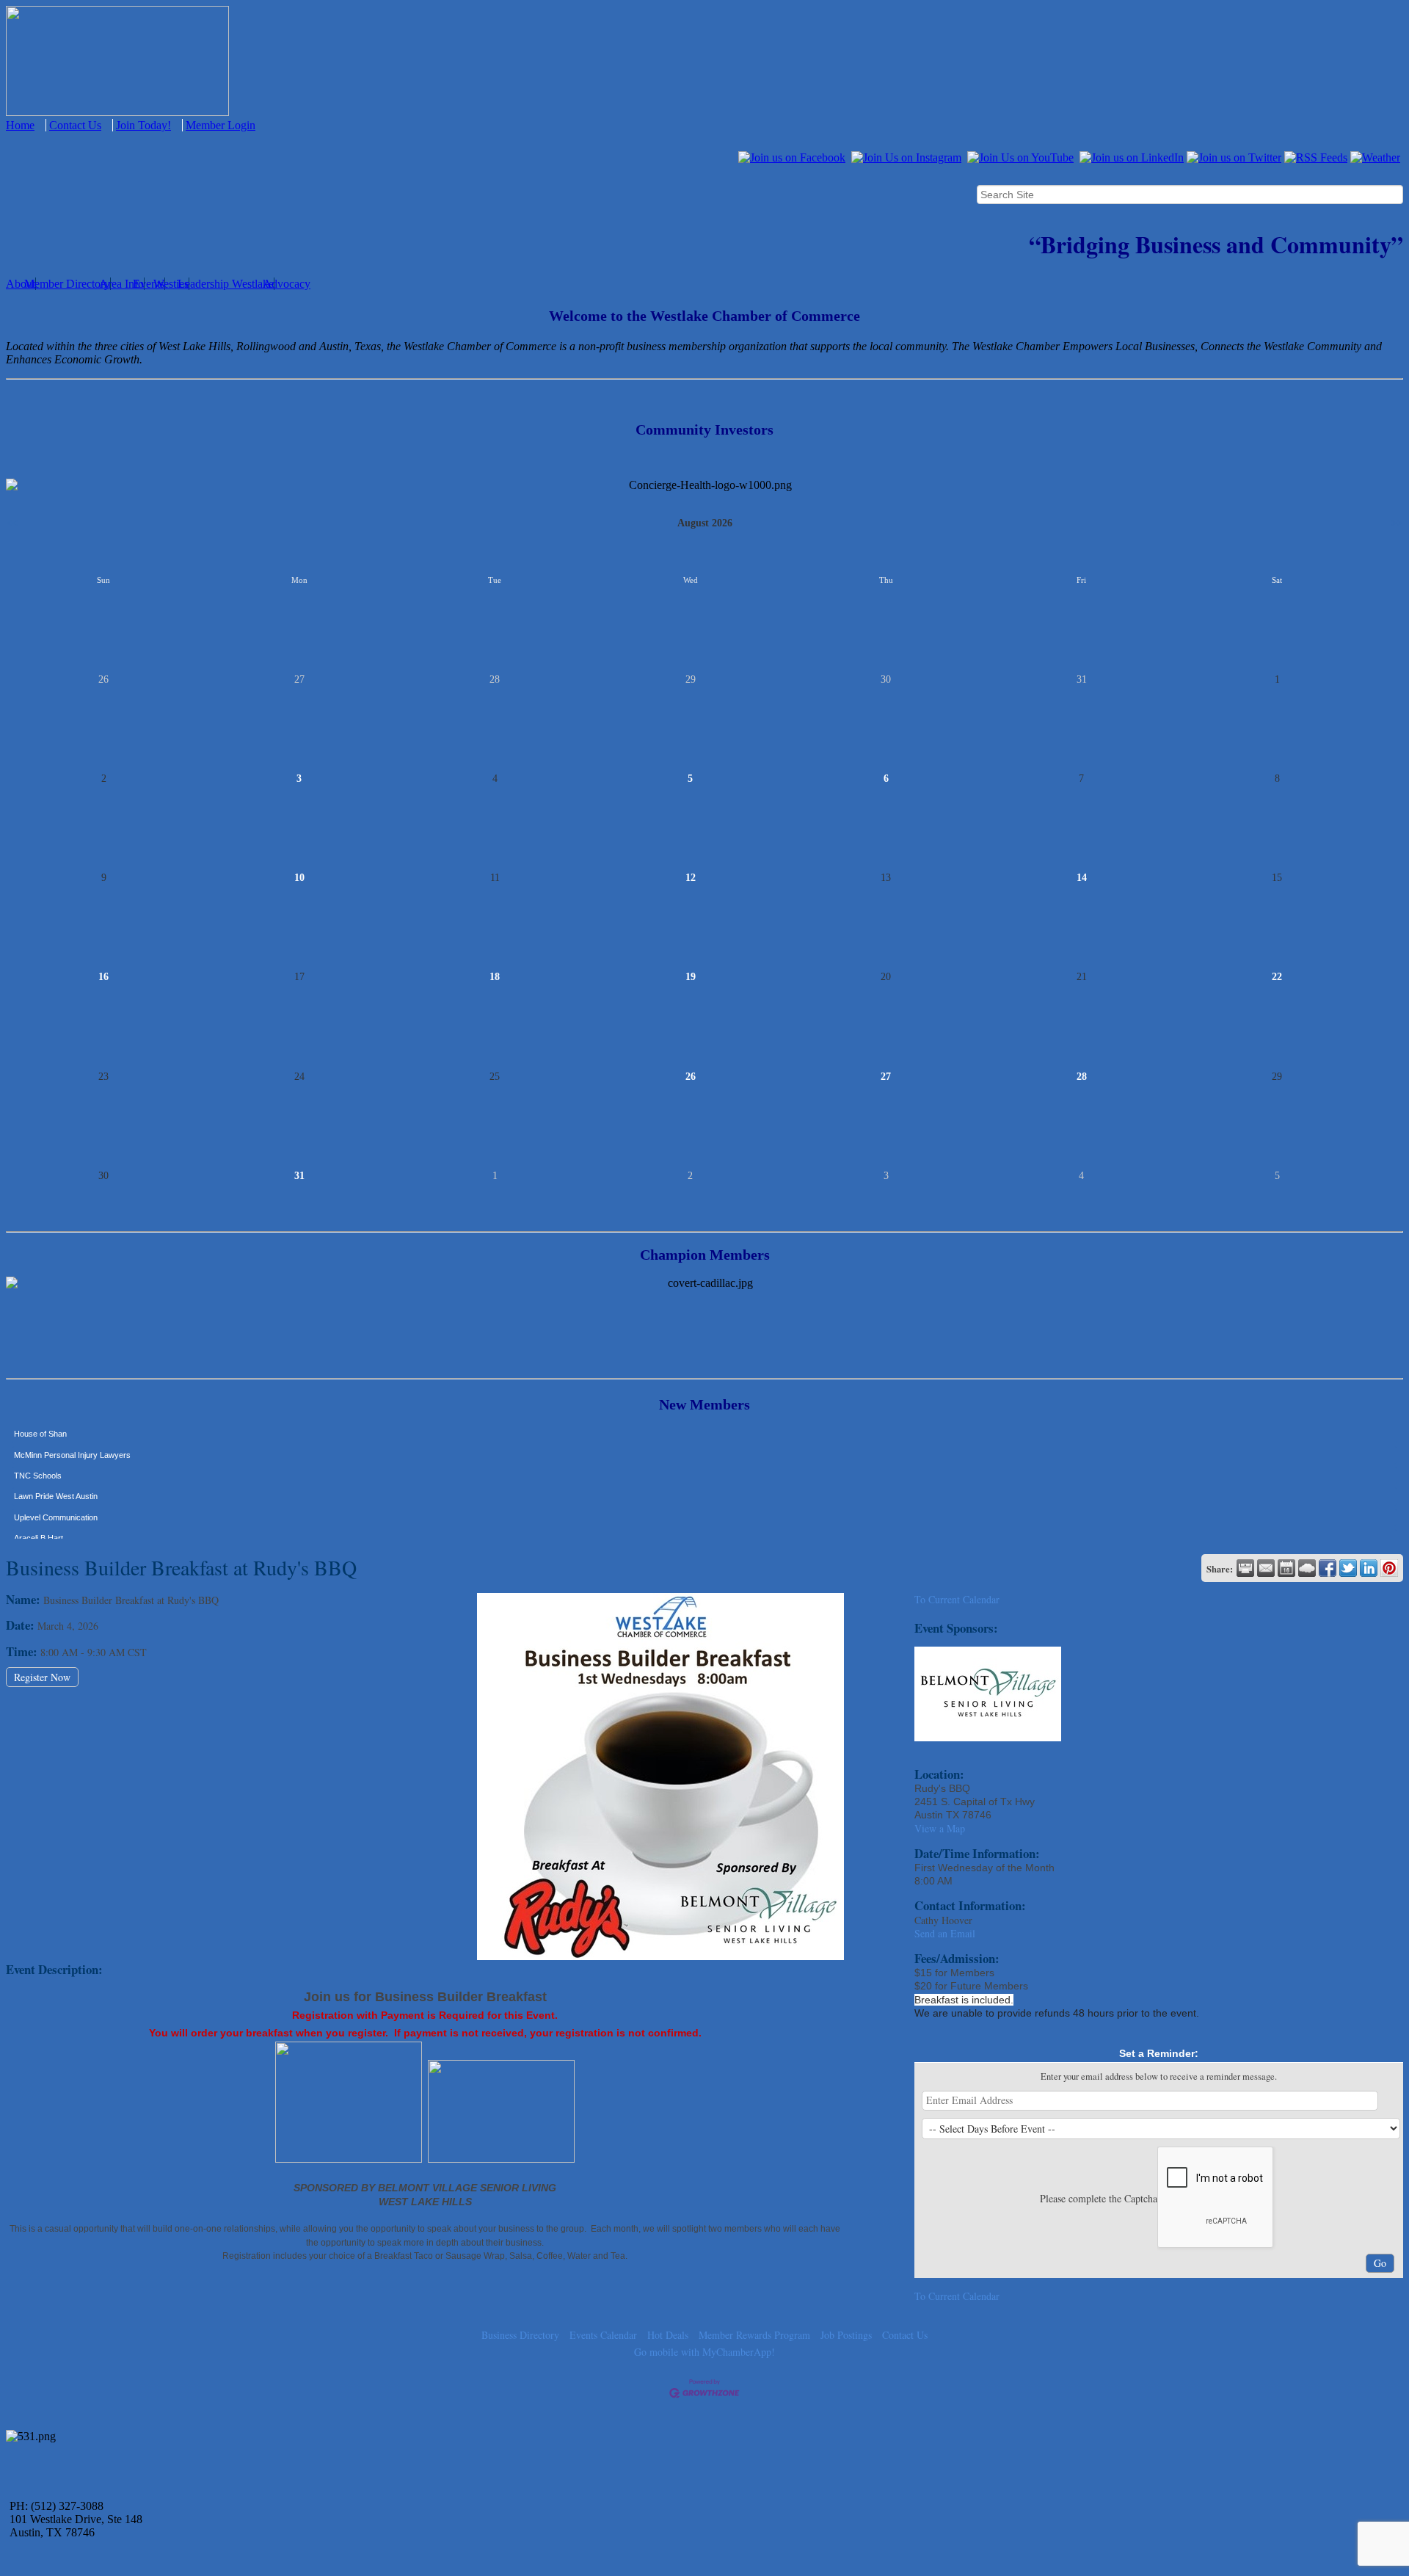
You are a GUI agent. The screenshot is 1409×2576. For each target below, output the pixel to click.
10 (299, 878)
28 (1082, 1077)
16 (103, 977)
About (21, 284)
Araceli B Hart (39, 1509)
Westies (171, 284)
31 (299, 1176)
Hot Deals (668, 2335)
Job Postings (846, 2335)
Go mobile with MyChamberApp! (704, 2352)
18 (495, 977)
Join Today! (143, 125)
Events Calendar (603, 2335)
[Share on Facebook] (1328, 1568)
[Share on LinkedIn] (1369, 1568)
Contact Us (75, 125)
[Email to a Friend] (1266, 1568)
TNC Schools (38, 1447)
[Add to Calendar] (1286, 1568)
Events (149, 284)
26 (691, 1077)
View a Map (940, 1828)
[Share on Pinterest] (1389, 1568)
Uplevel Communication (56, 1489)
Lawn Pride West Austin (56, 1467)
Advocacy (287, 284)
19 (691, 977)
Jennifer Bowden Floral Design (68, 1530)
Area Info (121, 284)
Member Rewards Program (754, 2335)
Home (20, 125)
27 (886, 1077)
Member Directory (67, 284)
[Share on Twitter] (1348, 1568)
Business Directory (520, 2335)
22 (1277, 977)
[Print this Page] (1245, 1568)
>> (1397, 523)
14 (1082, 878)
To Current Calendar (957, 1599)
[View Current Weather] (1307, 1568)
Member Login (221, 125)
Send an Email (945, 1933)
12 (691, 878)
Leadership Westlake (226, 284)
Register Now (42, 1677)
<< (12, 523)
